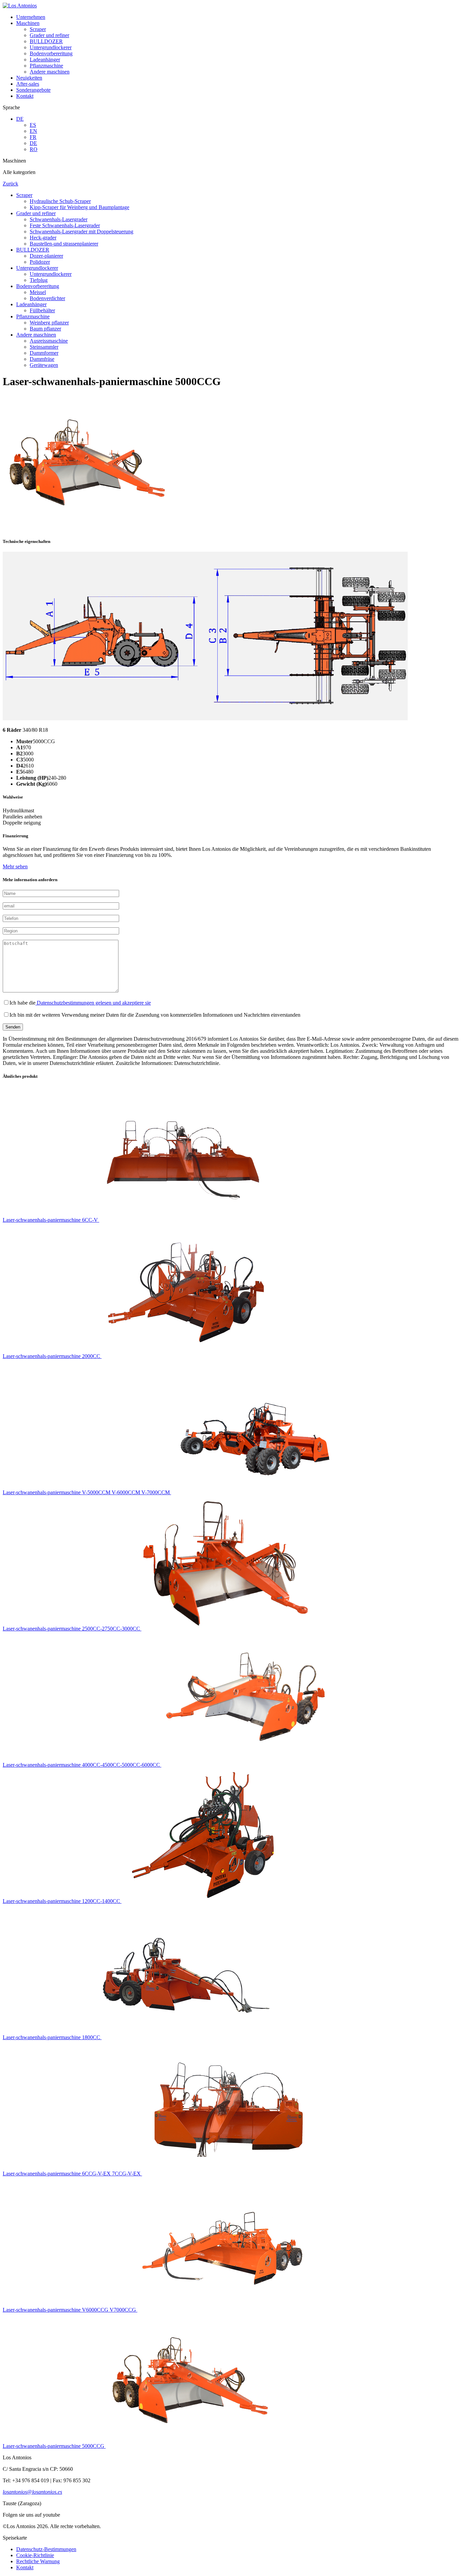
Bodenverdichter (47, 298)
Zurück (10, 184)
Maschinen (28, 23)
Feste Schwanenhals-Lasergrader (65, 225)
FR (33, 137)
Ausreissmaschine (49, 341)
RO (34, 149)
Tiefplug (39, 280)
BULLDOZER (46, 41)
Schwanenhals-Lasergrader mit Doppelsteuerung (82, 231)
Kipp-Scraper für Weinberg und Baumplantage (79, 207)
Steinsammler (44, 347)
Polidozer (40, 262)
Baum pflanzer (45, 329)
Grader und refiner (49, 35)
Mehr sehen (15, 866)
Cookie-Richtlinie (35, 2555)
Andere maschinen (50, 72)
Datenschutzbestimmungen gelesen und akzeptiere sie (93, 1003)
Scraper (38, 29)
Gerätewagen (44, 365)
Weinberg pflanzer (49, 323)
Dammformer (44, 353)
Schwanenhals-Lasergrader (59, 219)
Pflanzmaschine (46, 66)
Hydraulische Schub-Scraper (60, 201)
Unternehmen (31, 17)
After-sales (28, 84)
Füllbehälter (42, 310)
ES (33, 125)
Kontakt (25, 96)
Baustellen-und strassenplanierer (64, 244)
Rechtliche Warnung (38, 2561)
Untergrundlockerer (51, 47)
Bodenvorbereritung (51, 53)
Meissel (38, 292)
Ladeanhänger (45, 60)
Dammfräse (42, 359)
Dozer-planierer (46, 256)
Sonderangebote (33, 90)
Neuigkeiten (29, 78)
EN (33, 131)
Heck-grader (43, 238)
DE (20, 119)
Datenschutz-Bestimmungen (46, 2549)
